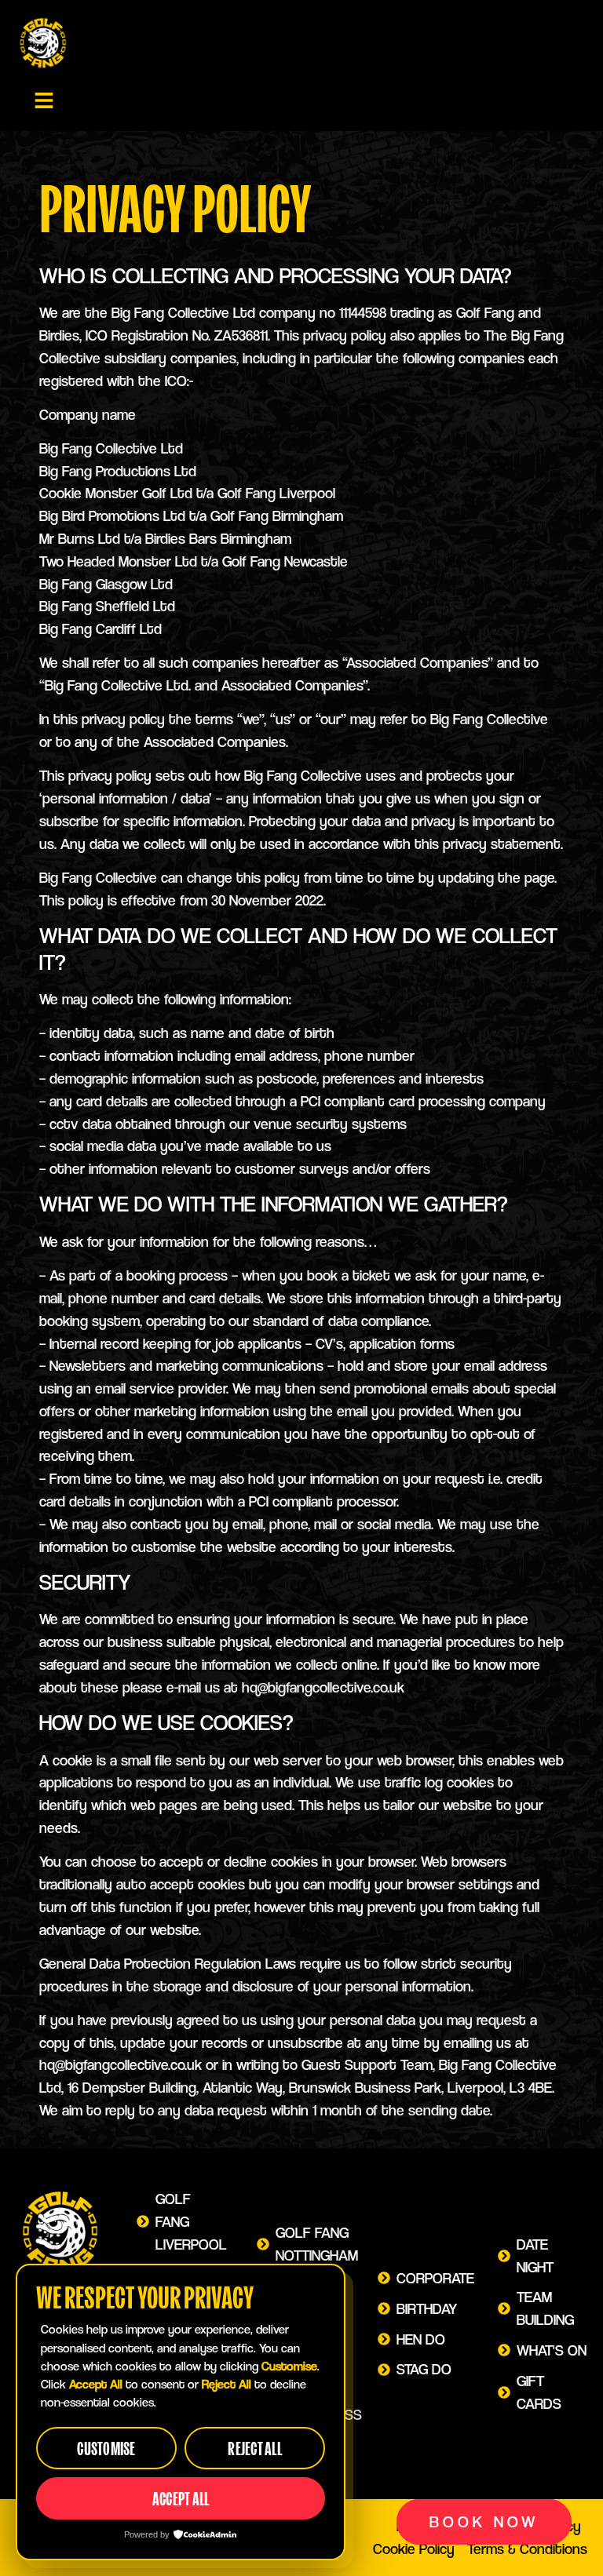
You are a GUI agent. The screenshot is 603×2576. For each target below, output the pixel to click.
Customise (106, 2448)
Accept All (181, 2499)
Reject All (255, 2448)
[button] (44, 101)
